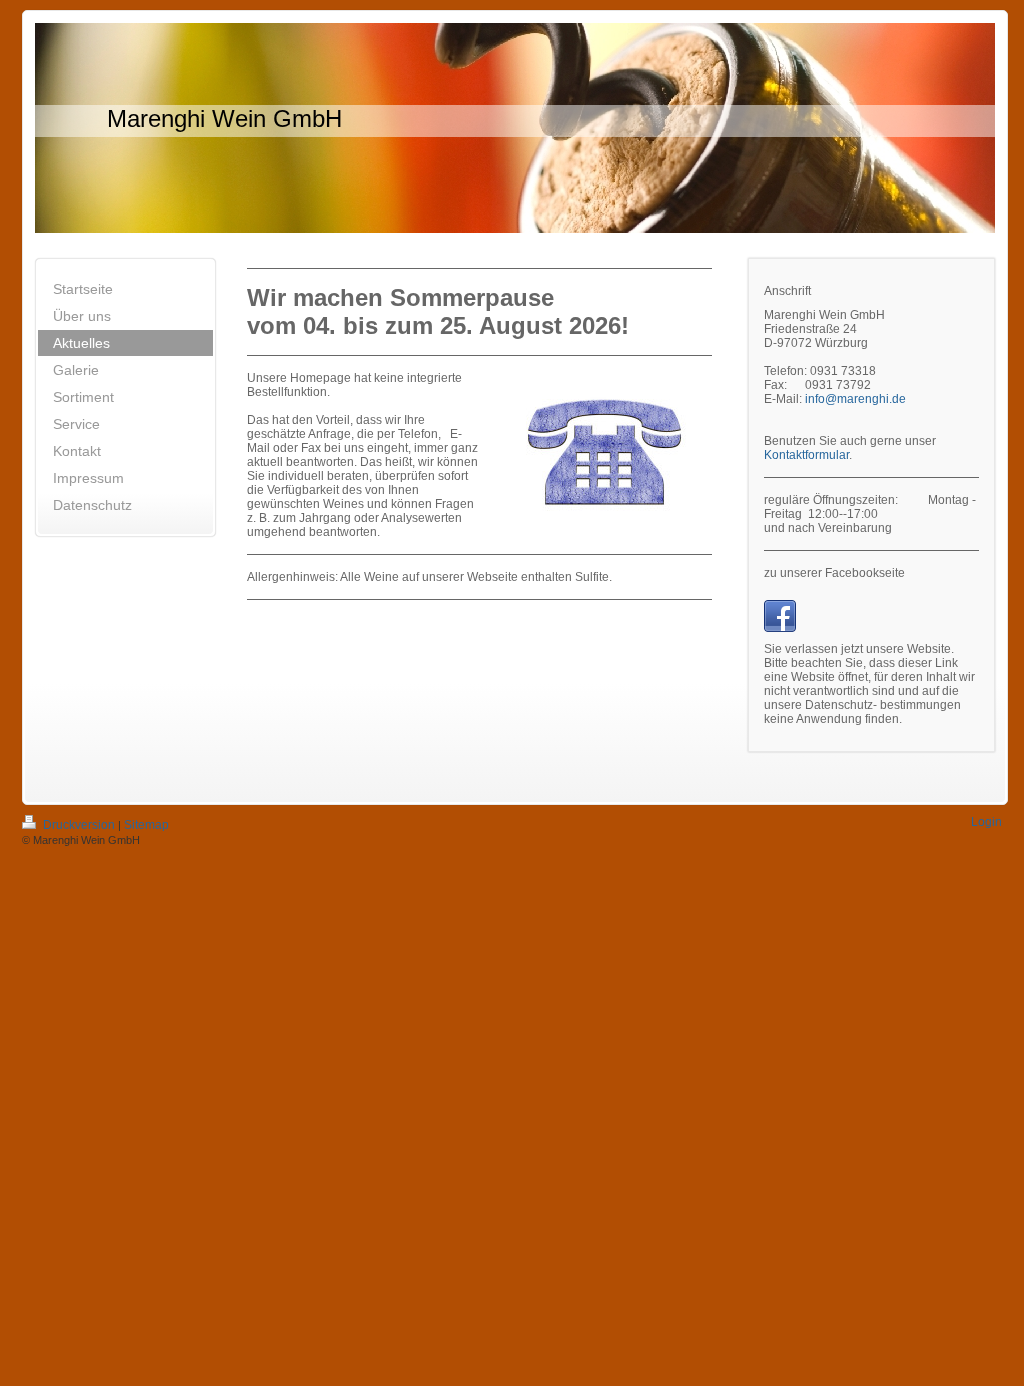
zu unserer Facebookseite (834, 573)
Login (986, 822)
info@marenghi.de (855, 399)
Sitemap (146, 825)
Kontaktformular (806, 455)
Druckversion (79, 825)
